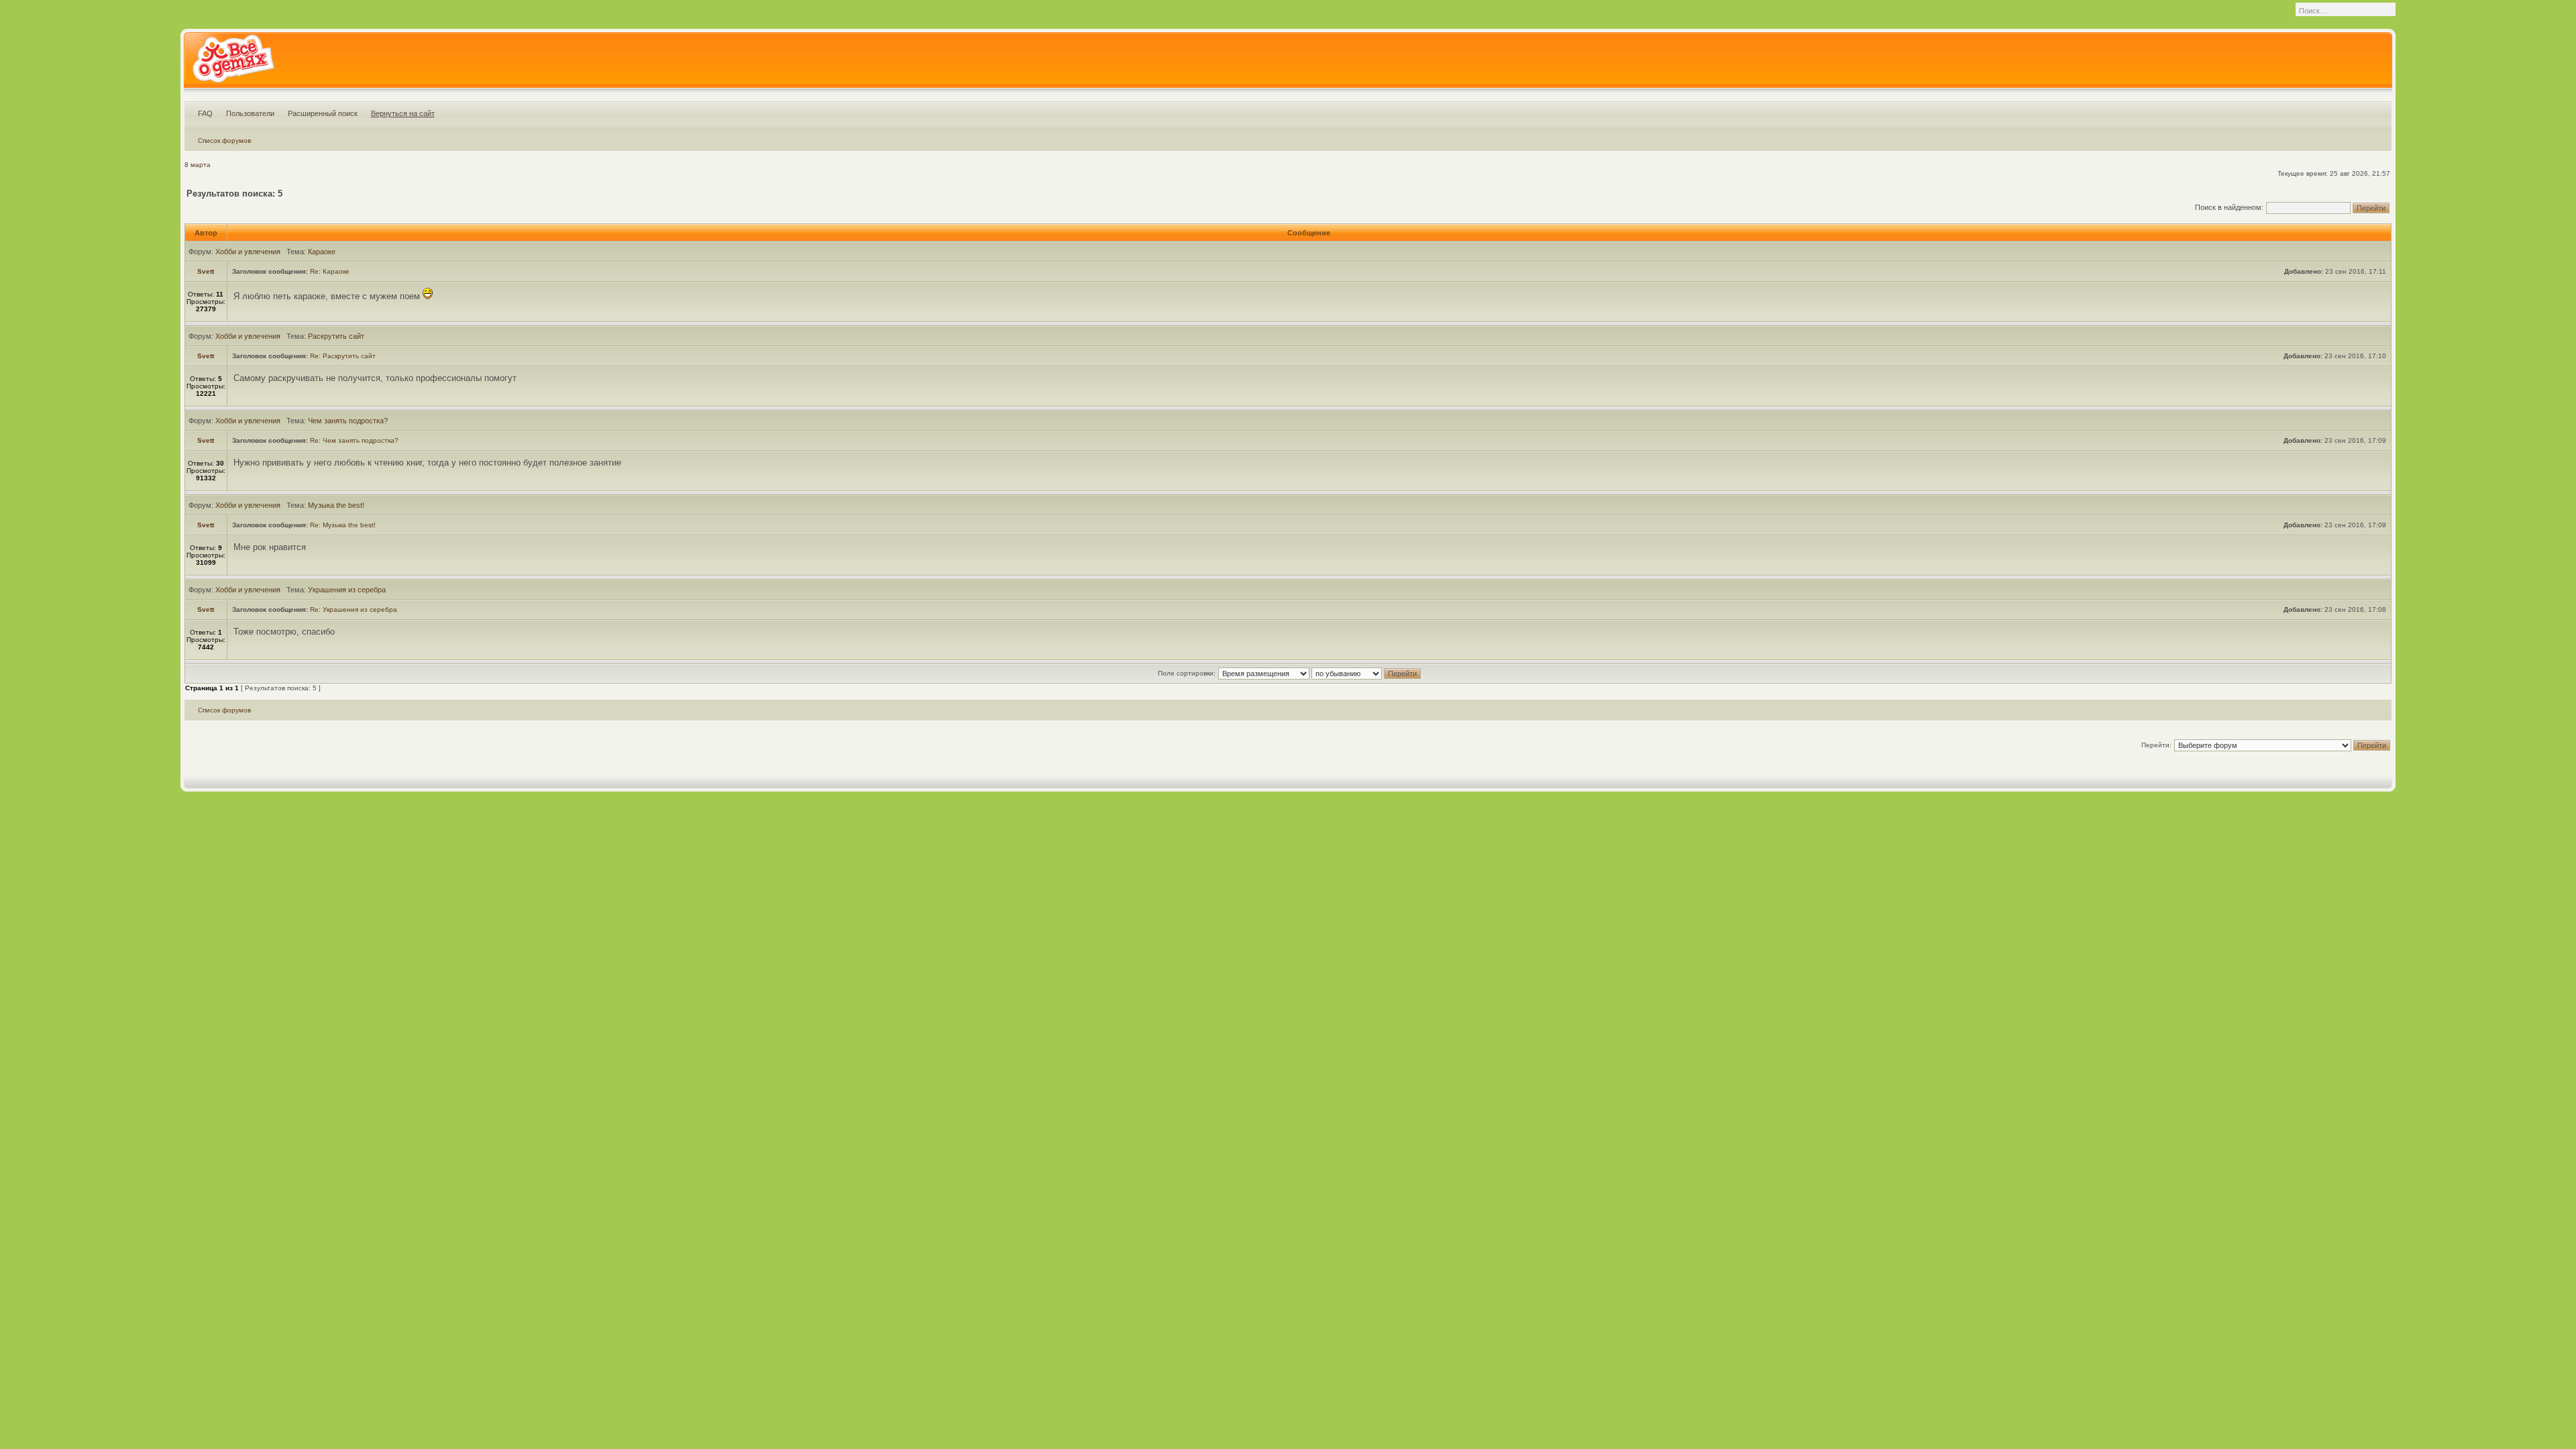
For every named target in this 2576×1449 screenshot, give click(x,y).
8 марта (198, 165)
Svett (206, 271)
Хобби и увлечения (248, 252)
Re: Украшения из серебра (354, 609)
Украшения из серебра (347, 590)
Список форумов (224, 141)
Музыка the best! (336, 505)
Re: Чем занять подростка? (354, 440)
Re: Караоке (330, 271)
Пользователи (250, 113)
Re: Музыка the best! (343, 525)
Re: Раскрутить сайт (343, 356)
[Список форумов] (233, 63)
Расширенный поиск (323, 113)
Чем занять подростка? (348, 421)
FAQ (205, 113)
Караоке (322, 252)
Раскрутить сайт (336, 336)
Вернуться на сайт (403, 113)
